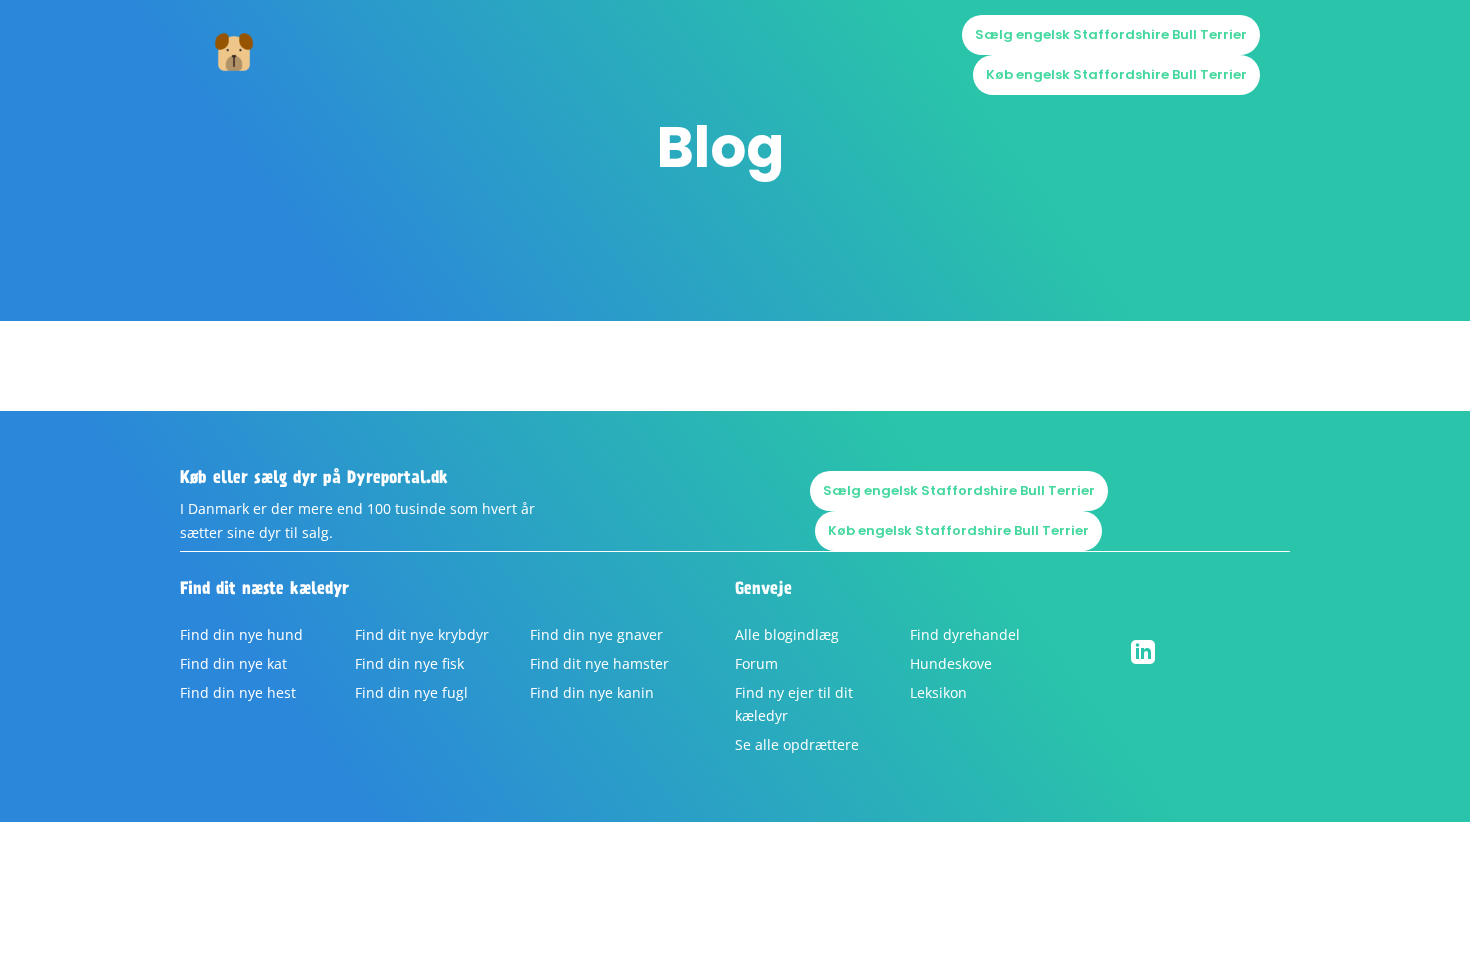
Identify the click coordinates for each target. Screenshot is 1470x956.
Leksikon (938, 692)
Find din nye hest (238, 692)
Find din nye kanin (592, 692)
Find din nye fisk (409, 663)
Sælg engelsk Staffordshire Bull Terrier (1111, 34)
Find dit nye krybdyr (422, 634)
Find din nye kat (233, 663)
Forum (756, 663)
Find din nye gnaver (596, 634)
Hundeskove (951, 663)
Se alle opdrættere (797, 744)
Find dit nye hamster (599, 663)
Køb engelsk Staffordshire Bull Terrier (1116, 74)
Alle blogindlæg (787, 634)
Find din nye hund (241, 634)
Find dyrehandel (965, 634)
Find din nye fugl (411, 692)
